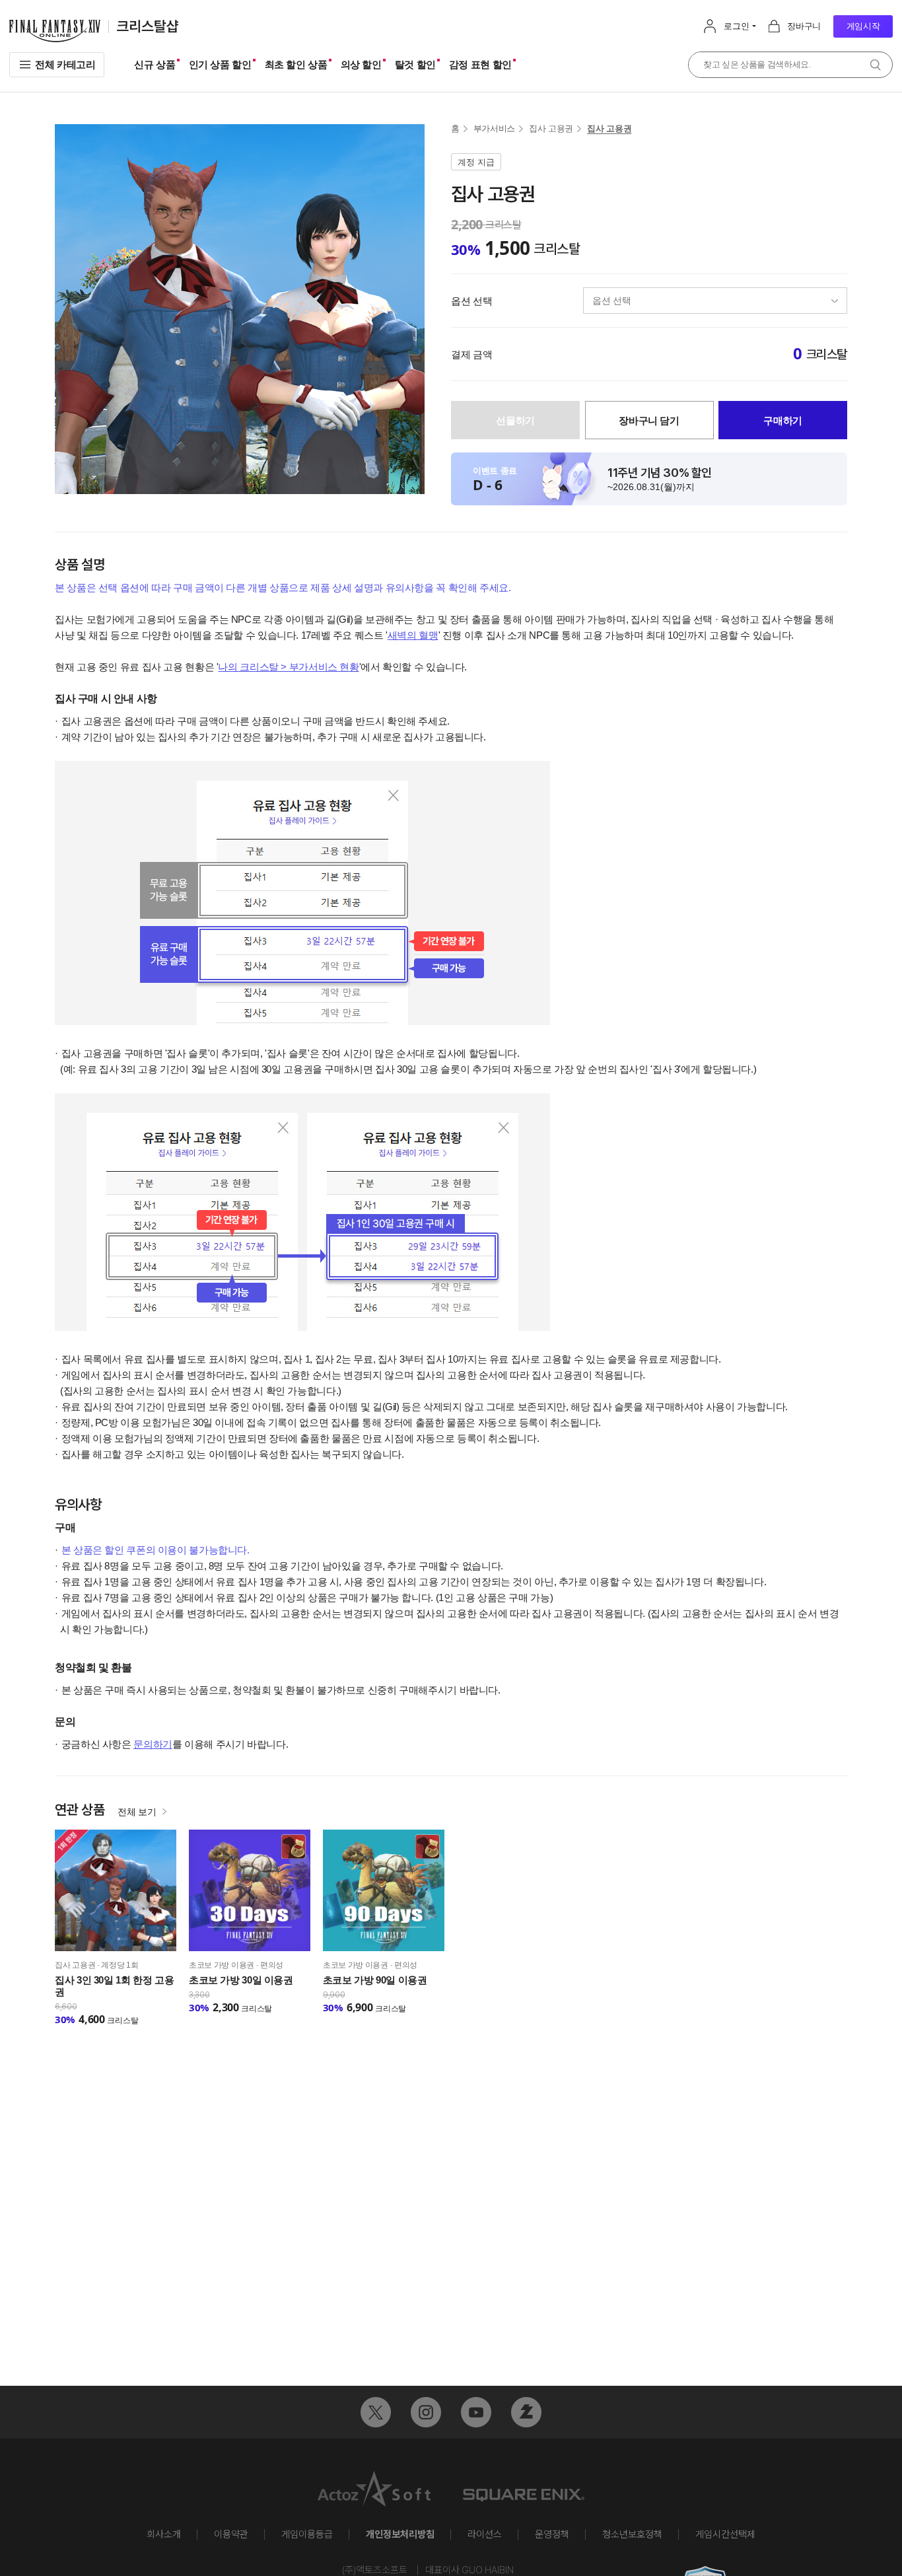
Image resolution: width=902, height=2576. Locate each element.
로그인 (736, 26)
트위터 (376, 2412)
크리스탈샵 (148, 27)
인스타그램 (426, 2412)
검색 (876, 65)
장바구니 (804, 26)
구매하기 (783, 420)
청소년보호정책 (632, 2534)
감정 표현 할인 (480, 64)
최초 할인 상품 (296, 64)
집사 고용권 (551, 128)
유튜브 (476, 2412)
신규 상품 (155, 64)
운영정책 (552, 2534)
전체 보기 (137, 1812)
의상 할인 (361, 64)
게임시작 (863, 26)
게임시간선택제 (725, 2534)
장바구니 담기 (649, 420)
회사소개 (164, 2534)
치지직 (526, 2412)
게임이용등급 (307, 2534)
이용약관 (231, 2534)
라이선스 (485, 2534)
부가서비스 (494, 128)
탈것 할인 (415, 64)
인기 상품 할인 (220, 64)
